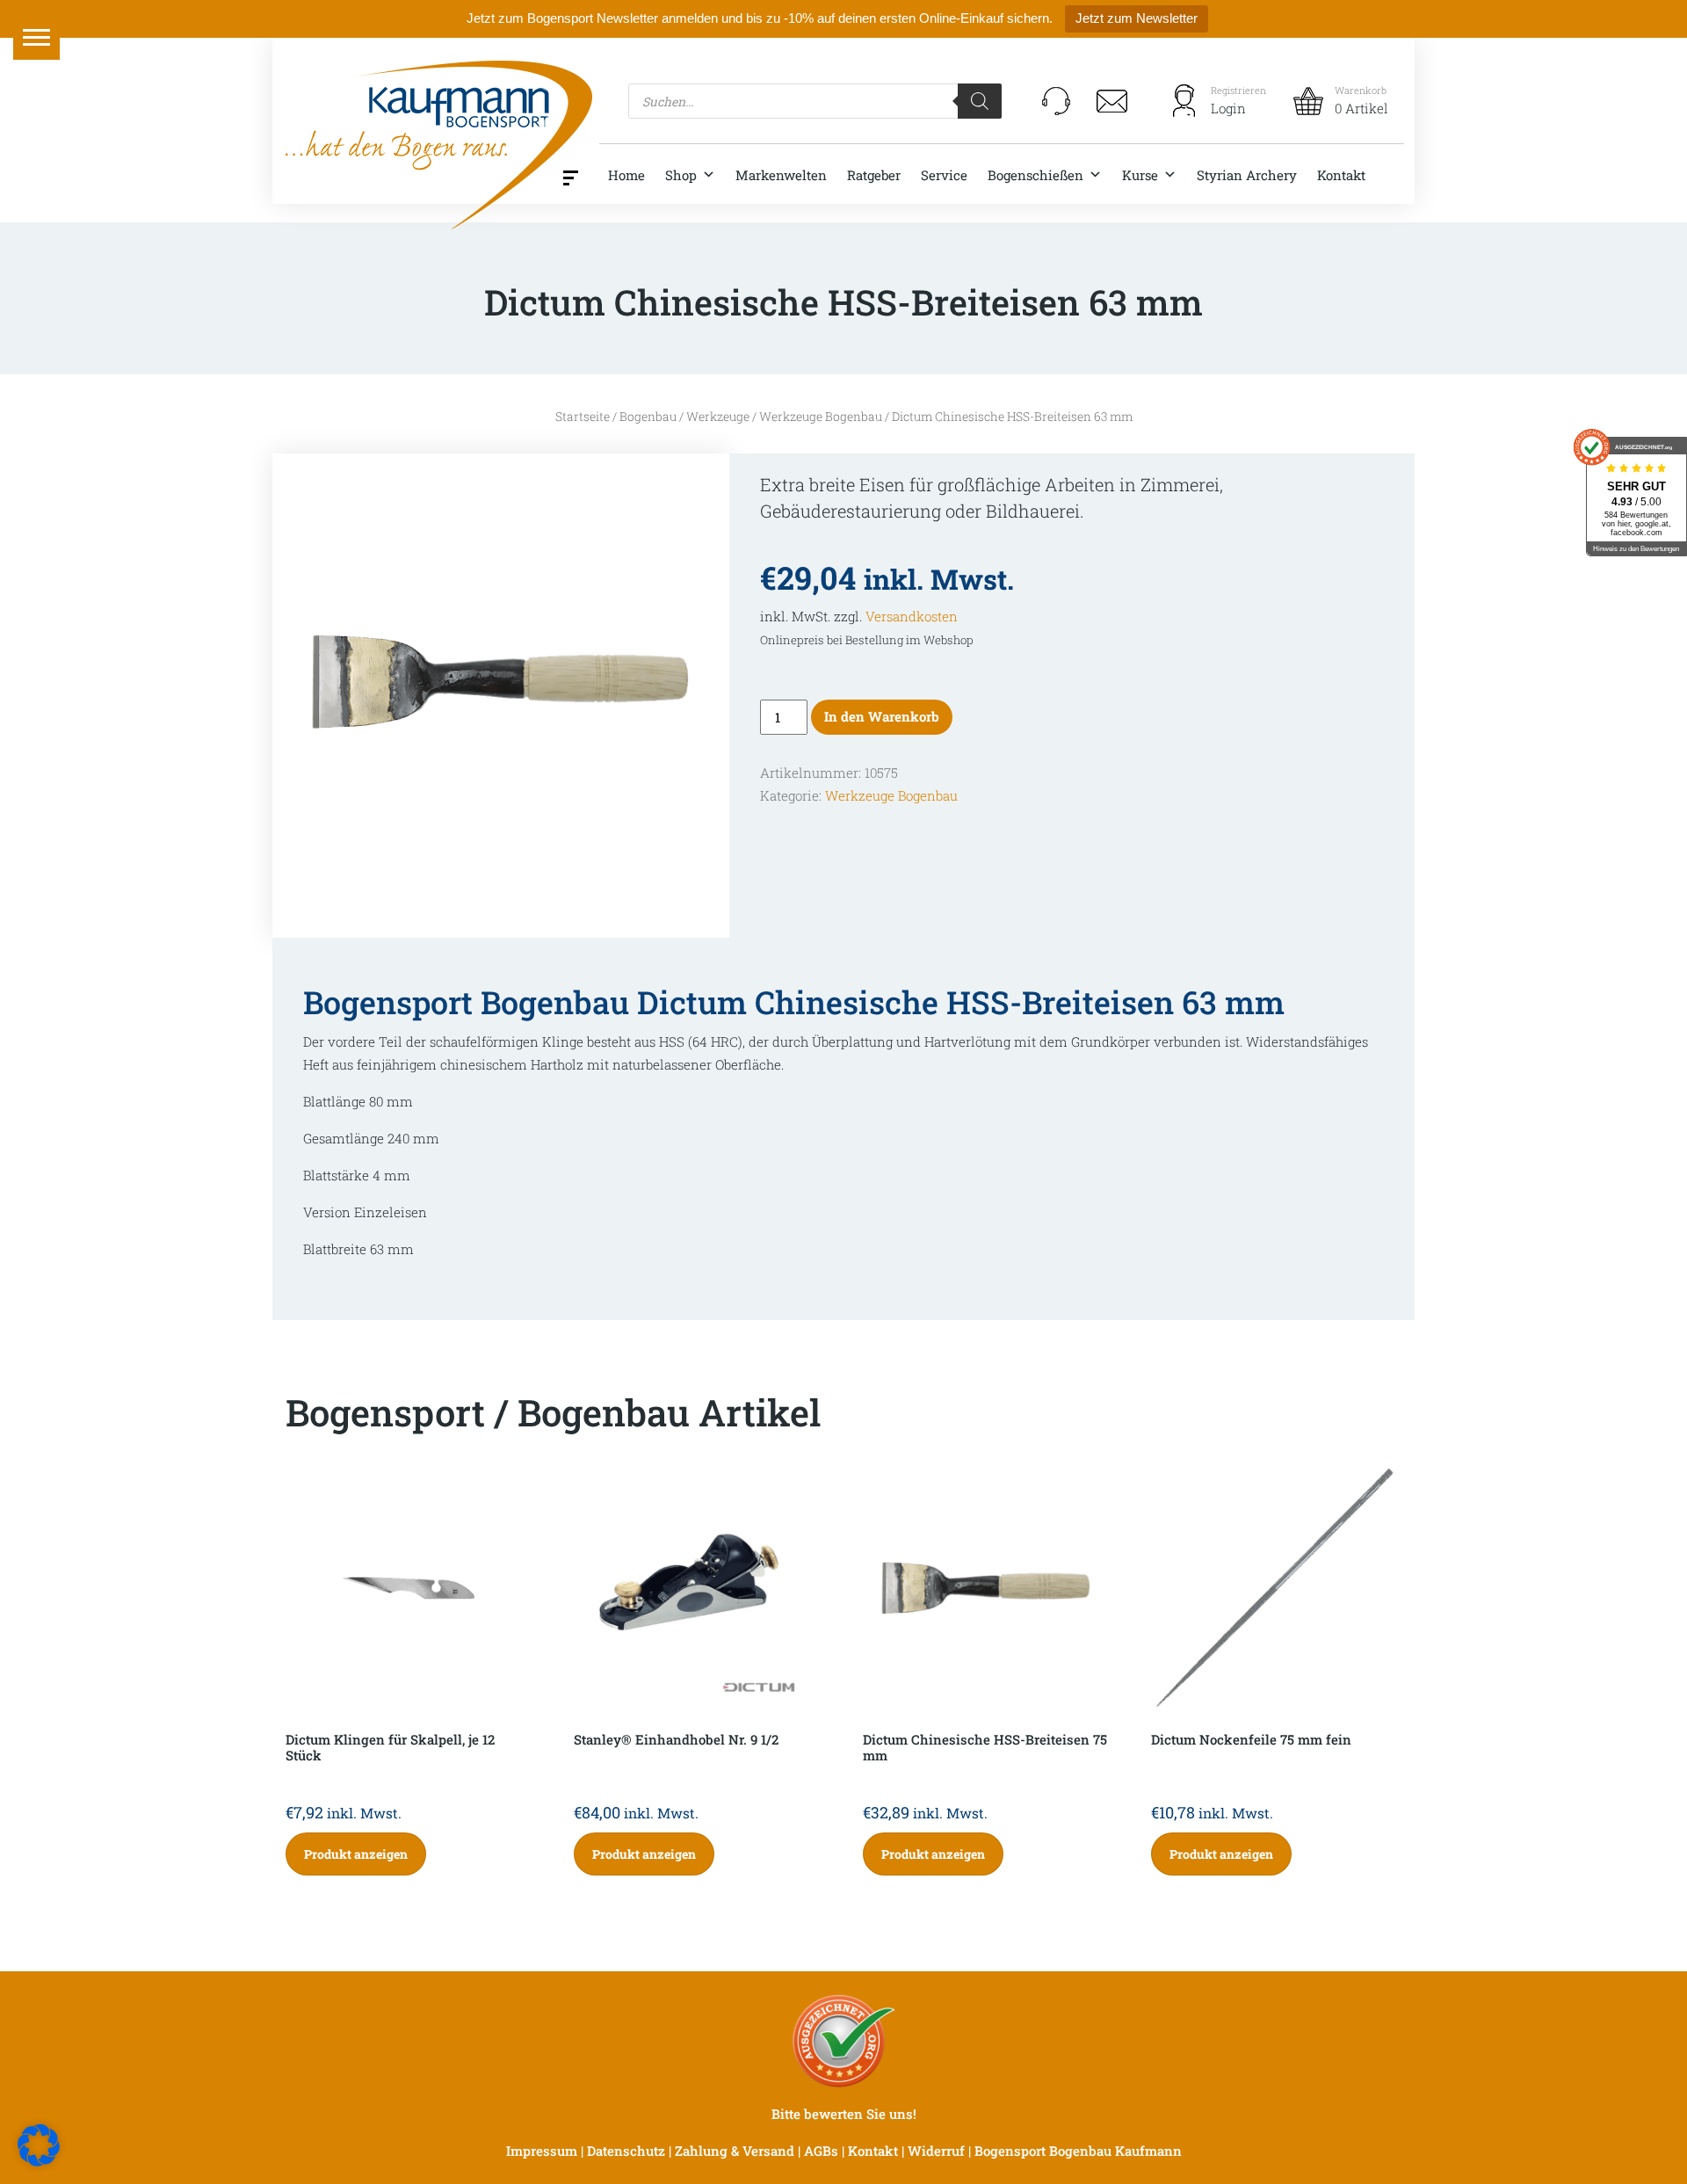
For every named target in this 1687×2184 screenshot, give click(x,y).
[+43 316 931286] (1056, 101)
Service (944, 175)
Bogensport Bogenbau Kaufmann (1078, 2151)
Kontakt (1341, 175)
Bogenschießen (1035, 175)
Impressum (542, 2151)
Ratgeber (874, 175)
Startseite (583, 417)
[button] (36, 36)
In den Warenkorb (882, 716)
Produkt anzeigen (356, 1854)
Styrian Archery (1247, 175)
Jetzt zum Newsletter (1137, 18)
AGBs (821, 2151)
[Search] (980, 101)
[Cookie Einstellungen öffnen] (39, 2144)
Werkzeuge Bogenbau (821, 417)
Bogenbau (648, 417)
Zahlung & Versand (735, 2151)
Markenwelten (781, 175)
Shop (681, 175)
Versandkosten (912, 616)
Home (626, 175)
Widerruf (936, 2151)
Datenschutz (626, 2151)
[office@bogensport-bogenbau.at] (1112, 101)
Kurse (1140, 175)
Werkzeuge (718, 417)
